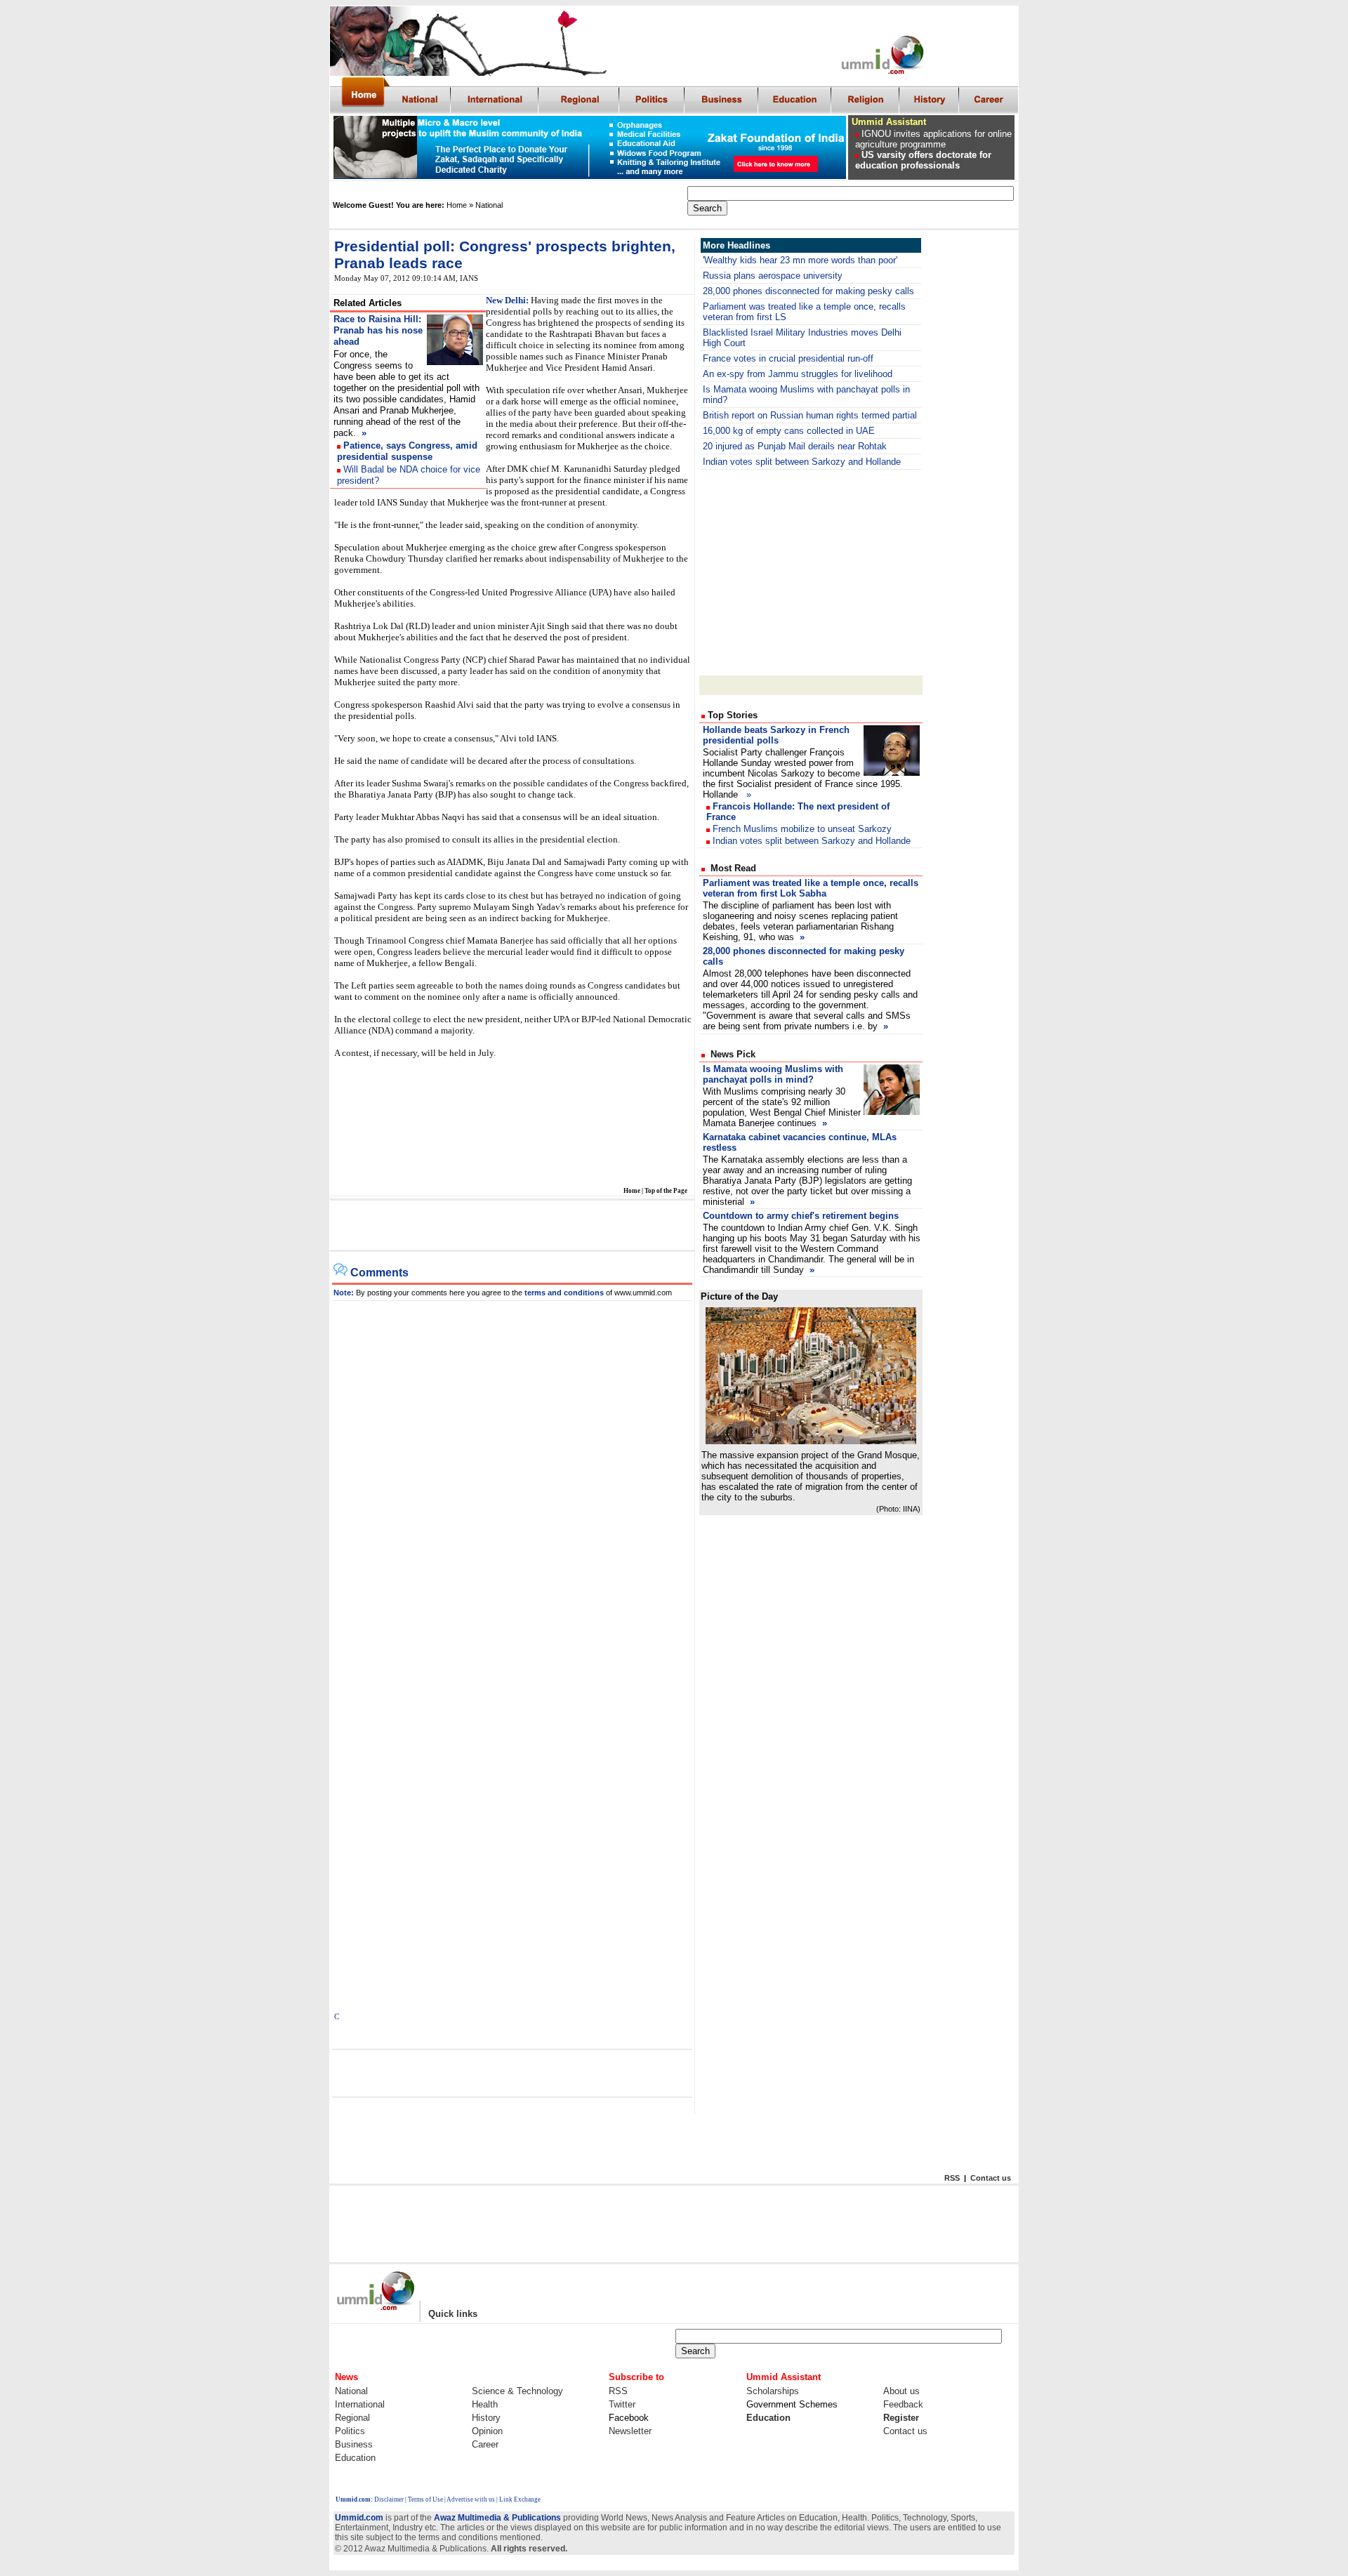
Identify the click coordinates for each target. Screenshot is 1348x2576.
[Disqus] (513, 1477)
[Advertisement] (511, 1226)
